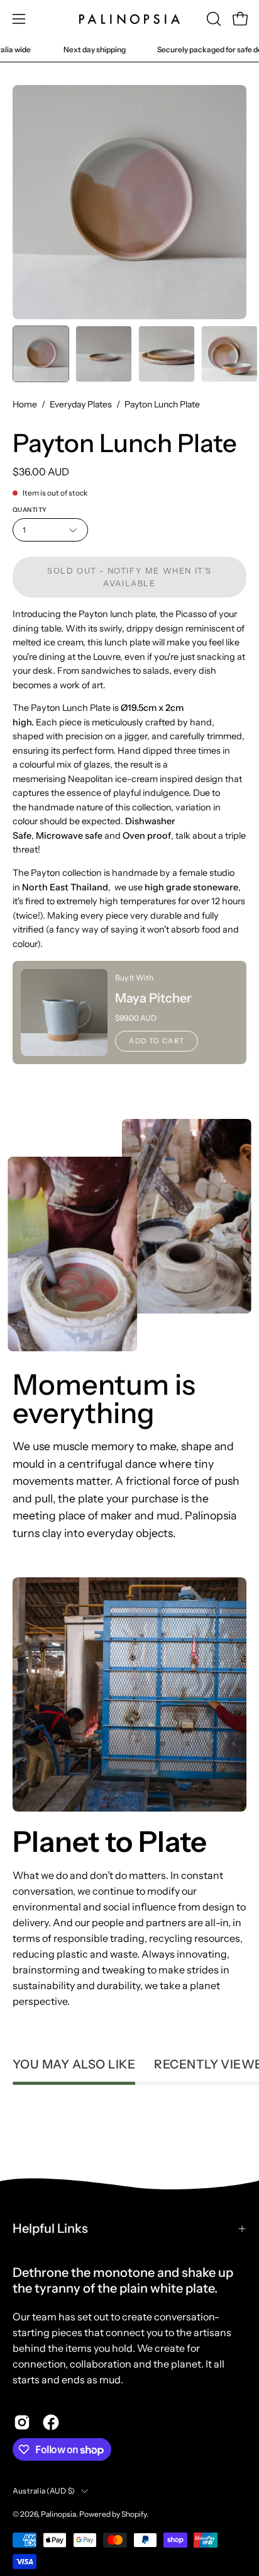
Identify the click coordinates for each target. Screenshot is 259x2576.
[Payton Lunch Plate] (41, 354)
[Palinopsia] (129, 19)
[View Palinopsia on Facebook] (51, 2422)
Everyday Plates (81, 404)
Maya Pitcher (153, 998)
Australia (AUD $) (44, 2491)
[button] (212, 19)
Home (25, 404)
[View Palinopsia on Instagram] (22, 2422)
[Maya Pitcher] (64, 1013)
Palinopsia (58, 2514)
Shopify (134, 2514)
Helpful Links (50, 2228)
